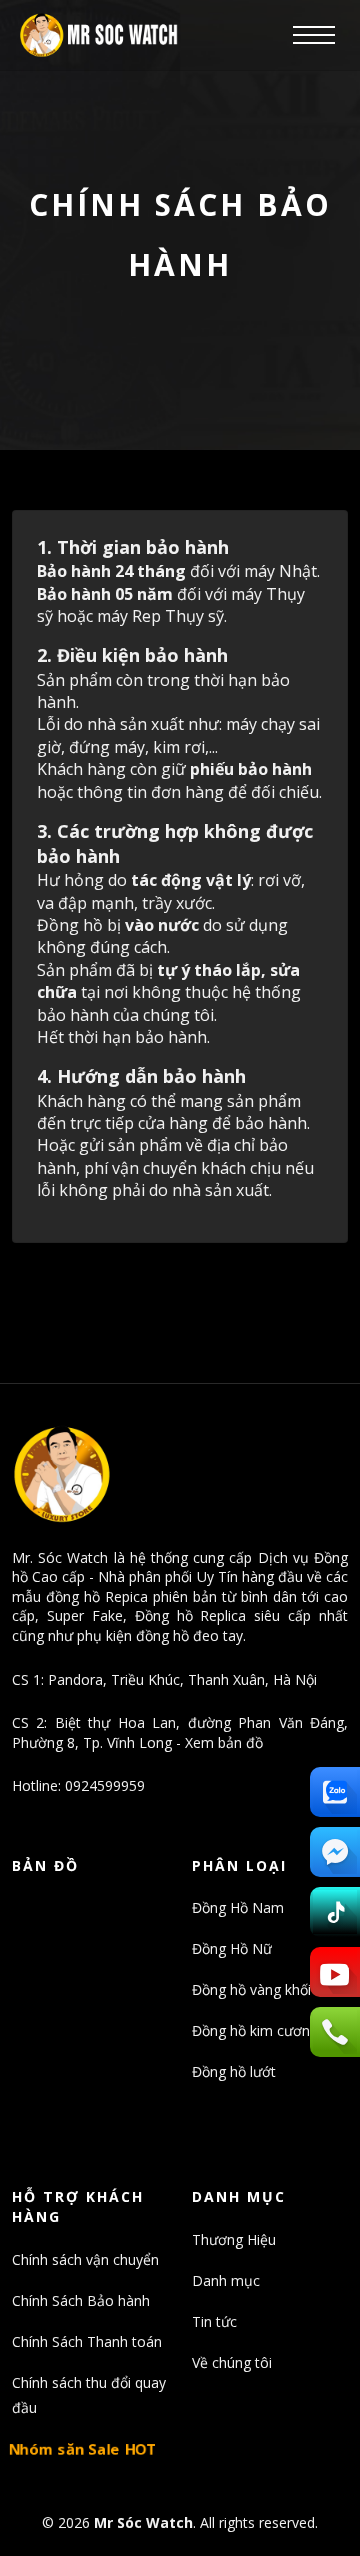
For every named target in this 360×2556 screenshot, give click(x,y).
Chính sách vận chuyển (85, 2259)
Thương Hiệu (234, 2239)
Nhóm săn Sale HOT (82, 2448)
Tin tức (214, 2321)
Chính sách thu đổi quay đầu (89, 2395)
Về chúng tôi (232, 2362)
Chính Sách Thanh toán (87, 2341)
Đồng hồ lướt (234, 2071)
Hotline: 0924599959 (78, 1785)
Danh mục (226, 2280)
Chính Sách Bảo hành (81, 2300)
